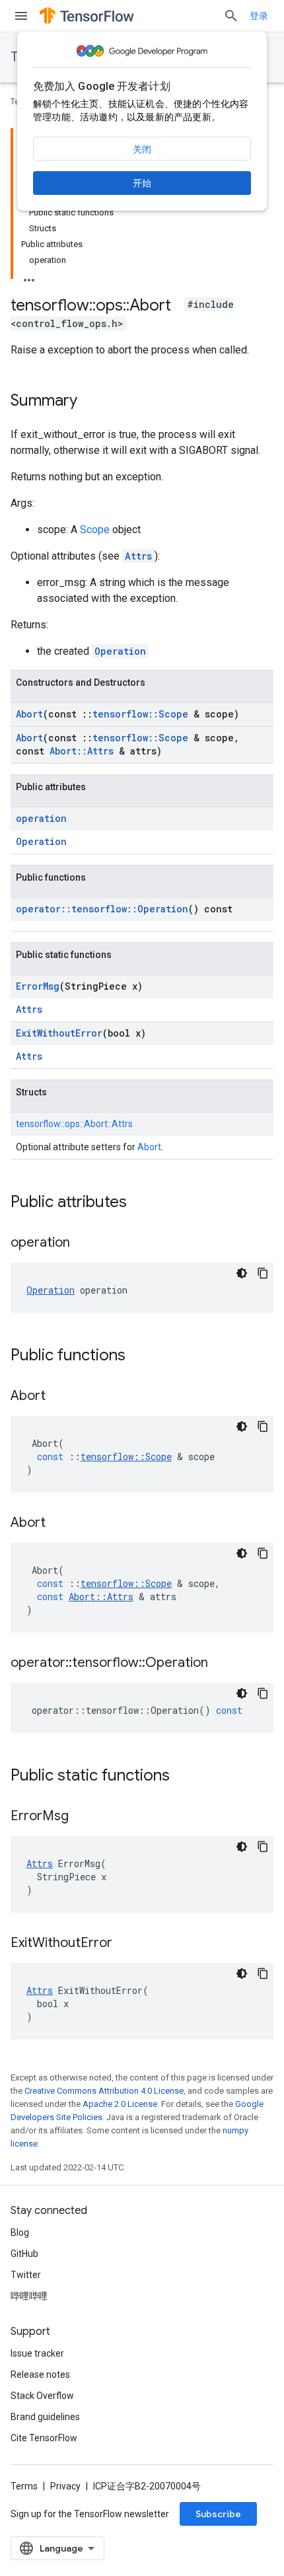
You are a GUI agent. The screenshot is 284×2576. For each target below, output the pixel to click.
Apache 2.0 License (120, 2104)
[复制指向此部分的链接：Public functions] (139, 1356)
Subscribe (218, 2514)
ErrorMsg (38, 986)
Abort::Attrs (82, 751)
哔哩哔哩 (29, 2296)
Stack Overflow (42, 2396)
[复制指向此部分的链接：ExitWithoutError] (125, 1944)
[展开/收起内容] (29, 276)
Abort (29, 714)
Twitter (26, 2275)
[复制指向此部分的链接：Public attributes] (140, 1203)
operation (41, 818)
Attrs (138, 556)
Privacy (65, 2486)
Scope (95, 530)
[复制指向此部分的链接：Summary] (90, 402)
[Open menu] (21, 16)
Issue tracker (37, 2353)
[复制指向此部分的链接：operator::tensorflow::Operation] (221, 1664)
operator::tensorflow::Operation (102, 909)
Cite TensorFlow (44, 2438)
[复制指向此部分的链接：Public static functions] (183, 1777)
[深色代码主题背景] (242, 1273)
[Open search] (231, 16)
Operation (120, 651)
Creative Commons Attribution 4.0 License (104, 2091)
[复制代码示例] (263, 1273)
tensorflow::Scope (140, 714)
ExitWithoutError (59, 1033)
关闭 (142, 149)
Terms (24, 2486)
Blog (20, 2232)
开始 (142, 183)
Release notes (40, 2374)
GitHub (24, 2254)
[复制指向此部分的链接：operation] (83, 1243)
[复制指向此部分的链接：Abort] (59, 1397)
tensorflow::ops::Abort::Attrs (74, 1124)
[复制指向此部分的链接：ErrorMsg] (82, 1817)
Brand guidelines (45, 2417)
